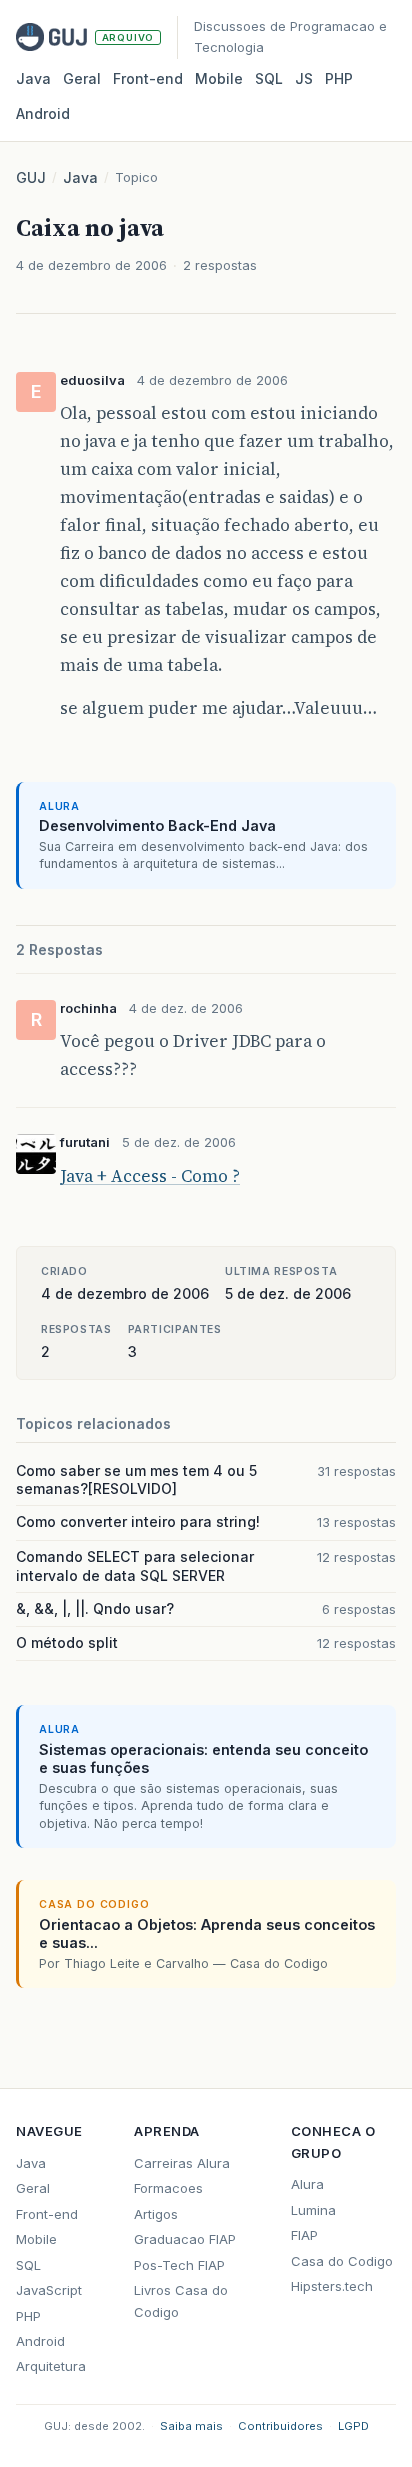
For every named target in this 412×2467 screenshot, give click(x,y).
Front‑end (148, 78)
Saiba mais (191, 2426)
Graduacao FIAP (185, 2239)
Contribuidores (280, 2426)
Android (43, 113)
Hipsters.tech (332, 2286)
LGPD (353, 2426)
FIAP (304, 2235)
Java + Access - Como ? (150, 1176)
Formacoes (168, 2188)
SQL (269, 78)
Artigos (156, 2214)
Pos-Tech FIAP (179, 2265)
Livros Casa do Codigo (181, 2300)
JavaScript (49, 2290)
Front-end (47, 2214)
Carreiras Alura (182, 2163)
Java (33, 78)
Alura (307, 2184)
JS (304, 78)
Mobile (219, 78)
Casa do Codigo (342, 2261)
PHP (339, 78)
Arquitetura (51, 2366)
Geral (82, 78)
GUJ (31, 177)
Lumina (313, 2210)
